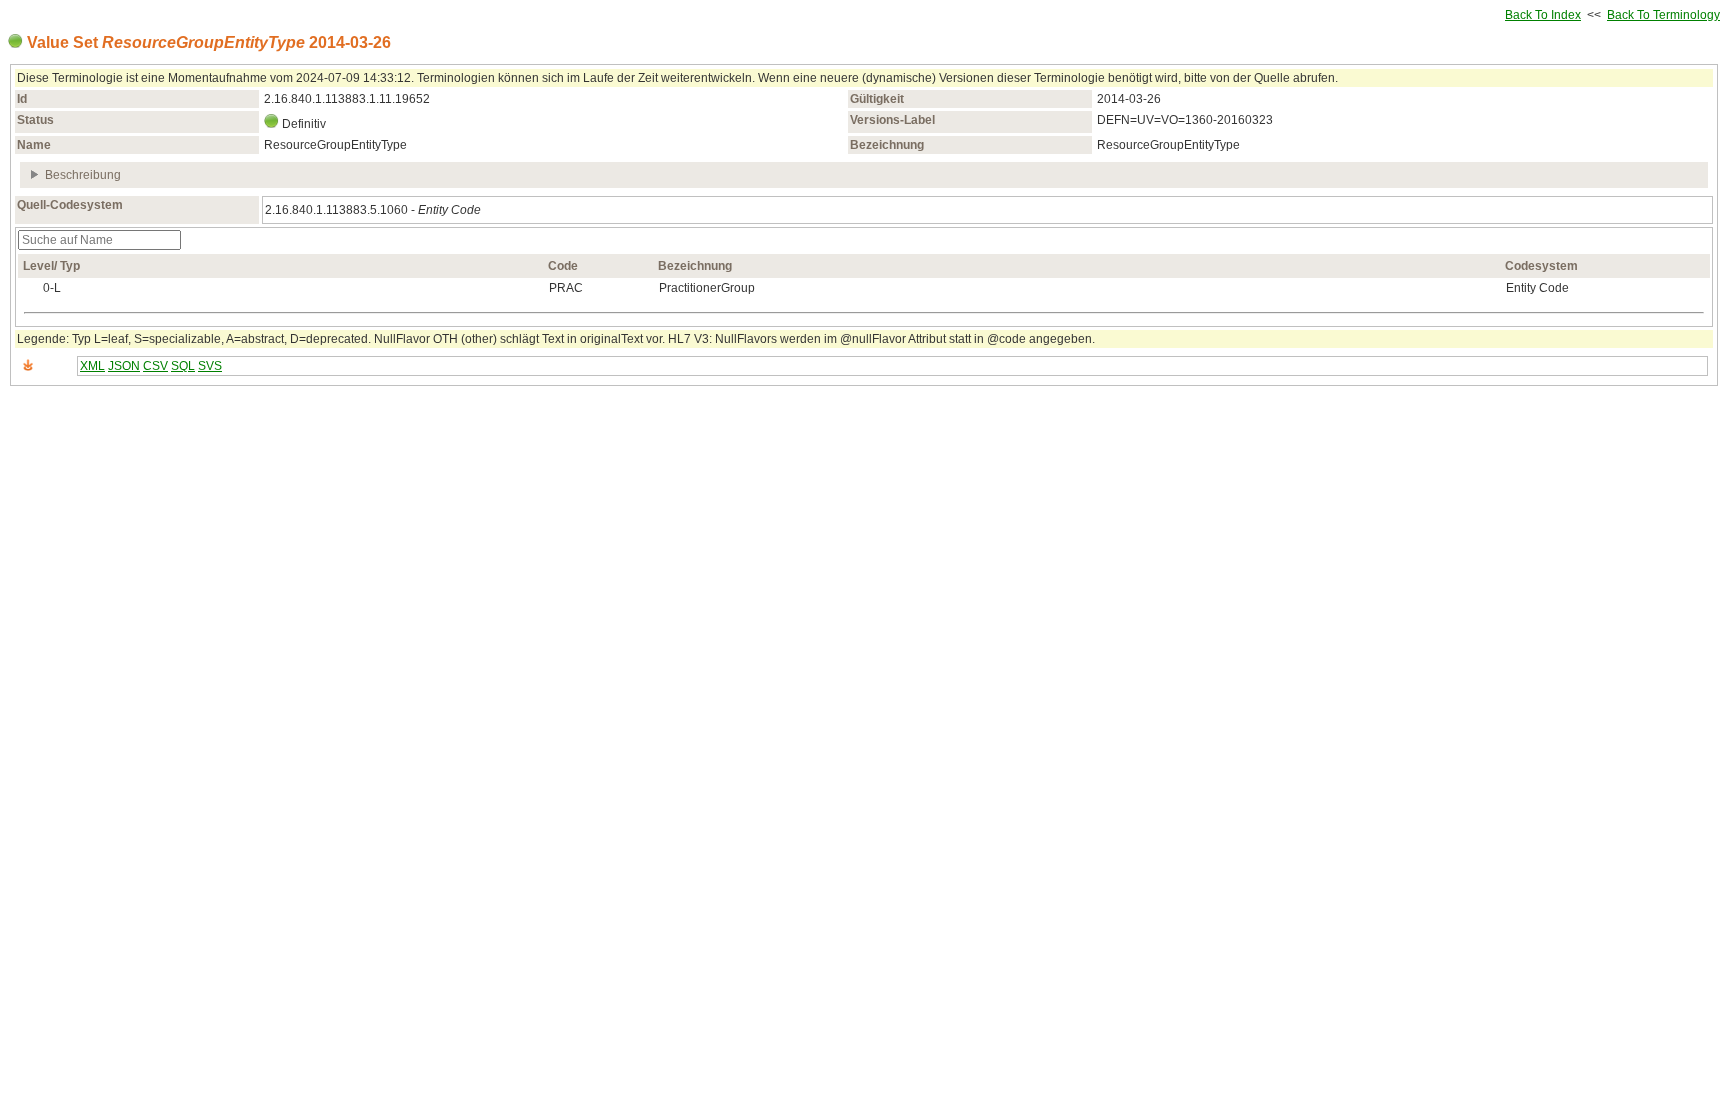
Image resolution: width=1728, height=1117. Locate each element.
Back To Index (1543, 15)
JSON (124, 366)
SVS (210, 366)
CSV (155, 366)
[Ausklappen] (35, 175)
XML (92, 366)
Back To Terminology (1663, 15)
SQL (183, 366)
